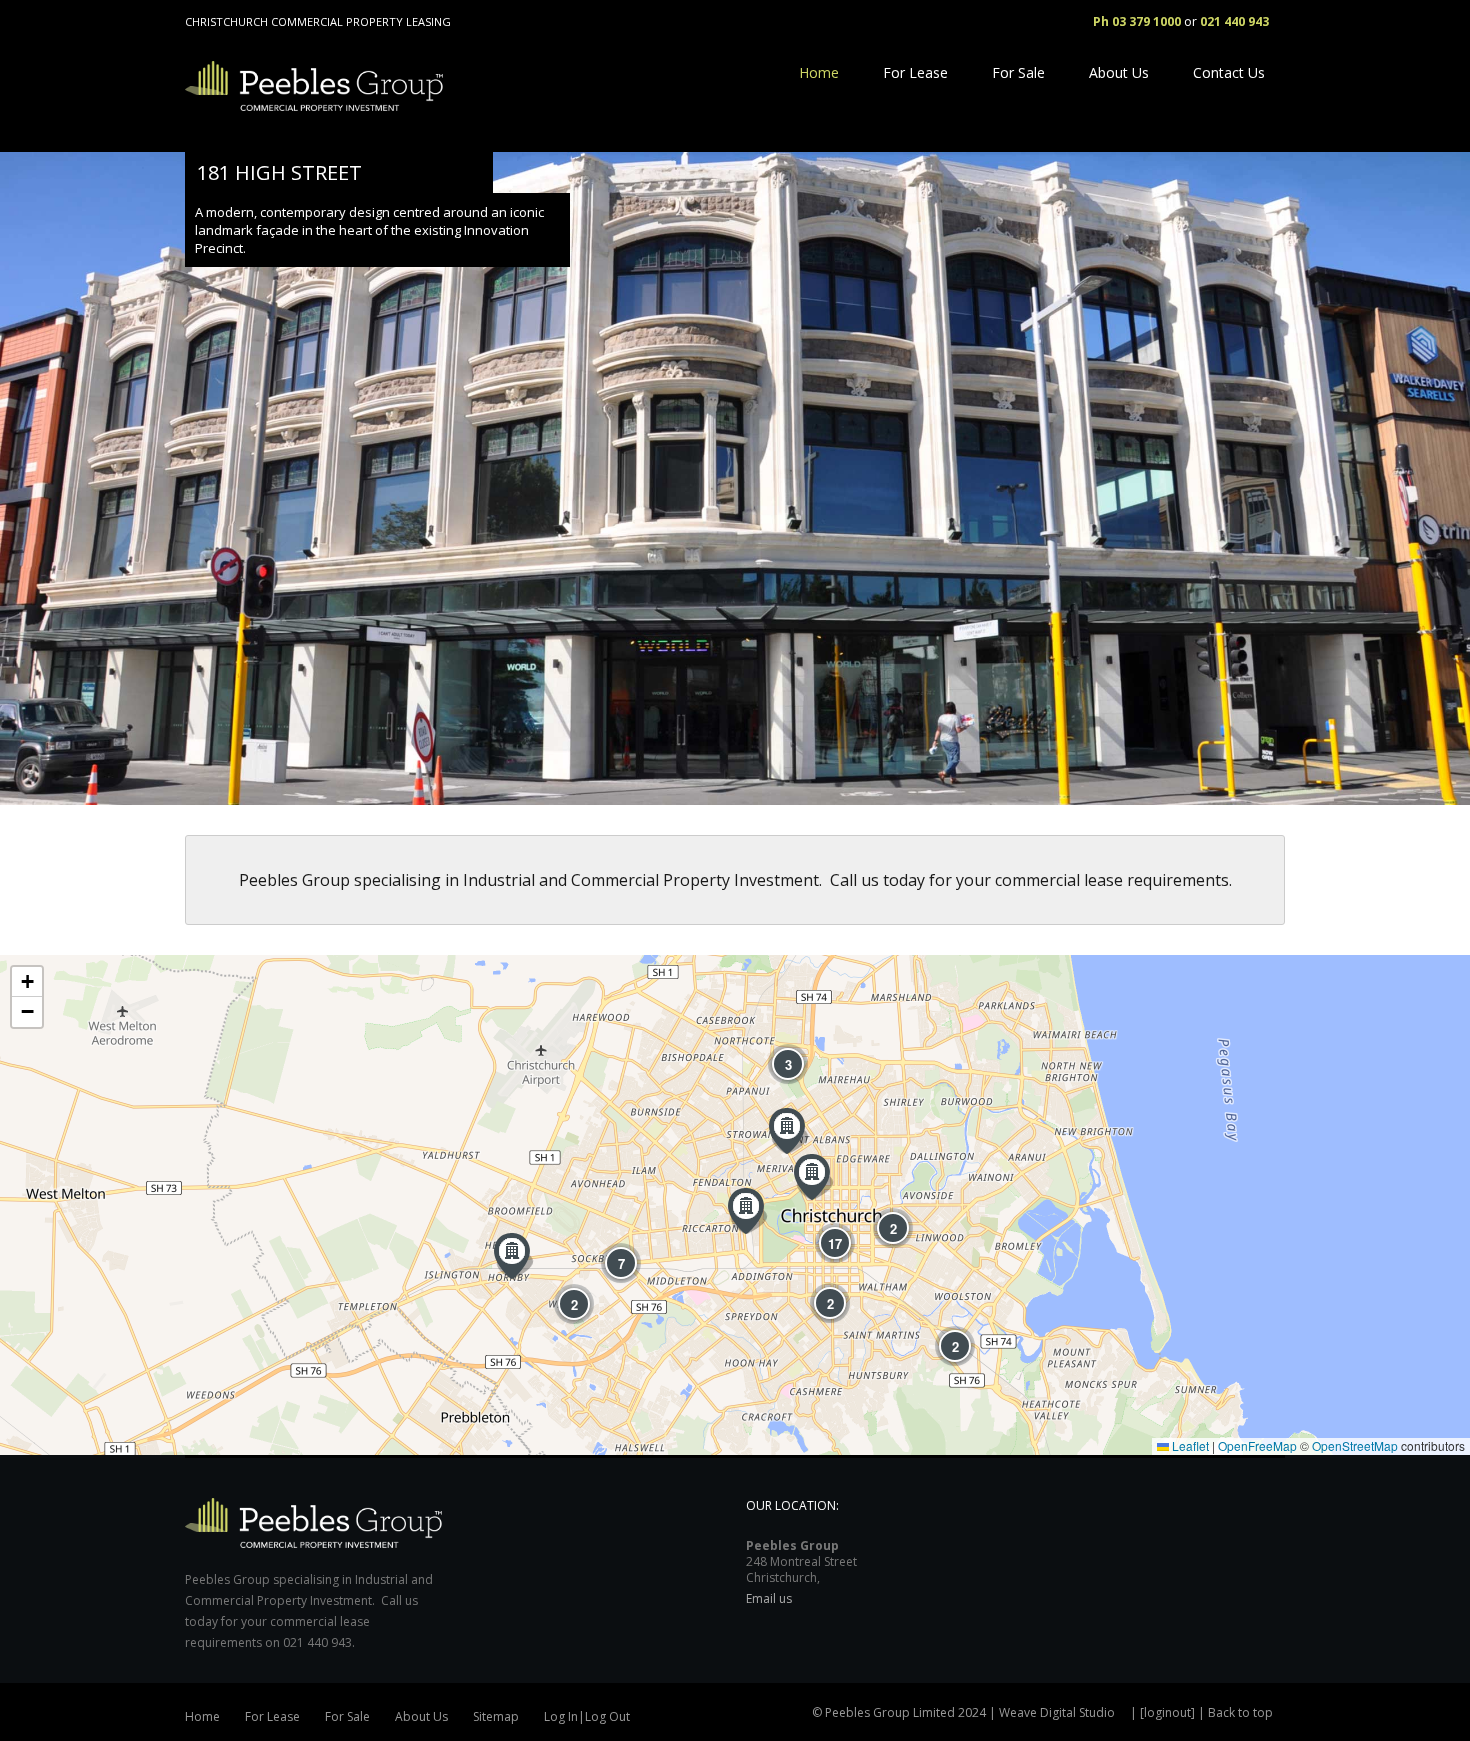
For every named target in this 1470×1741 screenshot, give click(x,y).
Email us (769, 1598)
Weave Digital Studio (1057, 1712)
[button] (514, 1256)
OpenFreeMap (1257, 1445)
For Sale (1018, 72)
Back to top (1240, 1712)
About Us (1119, 72)
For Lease (915, 72)
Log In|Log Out (587, 1716)
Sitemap (496, 1716)
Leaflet (1189, 1445)
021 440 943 (1234, 21)
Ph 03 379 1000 (1137, 21)
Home (819, 72)
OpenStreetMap (1355, 1445)
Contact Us (1229, 72)
